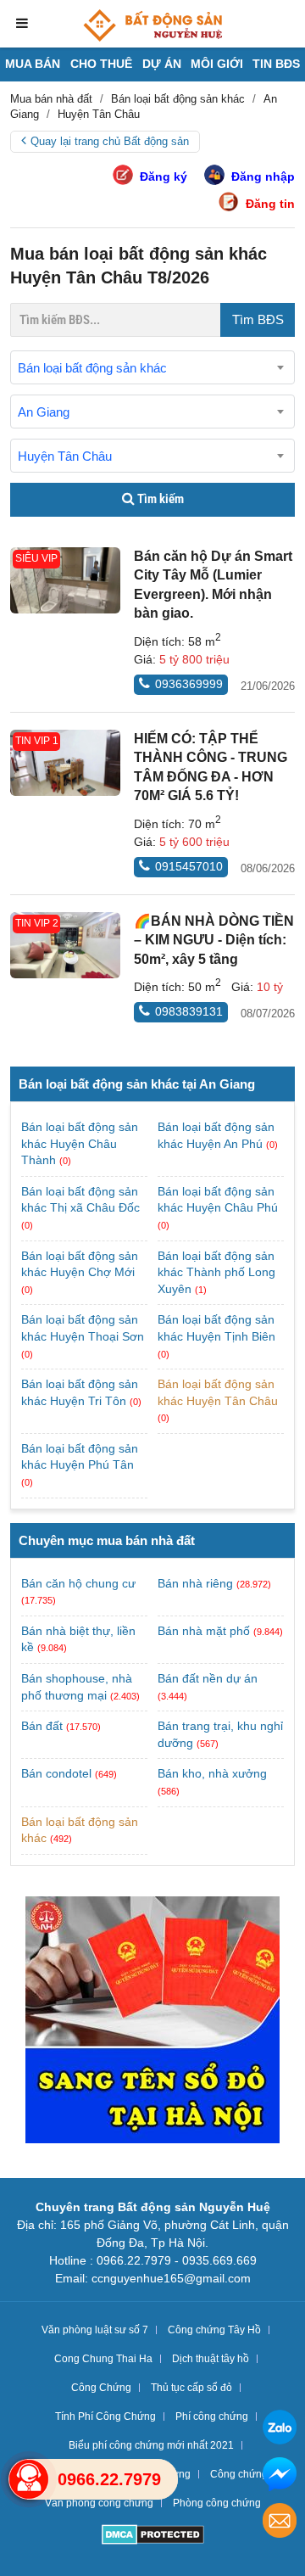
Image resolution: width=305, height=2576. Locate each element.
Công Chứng (101, 2388)
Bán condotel (56, 1773)
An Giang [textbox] (44, 412)
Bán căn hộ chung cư (78, 1583)
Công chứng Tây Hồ (214, 2330)
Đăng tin (270, 204)
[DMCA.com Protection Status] (153, 2537)
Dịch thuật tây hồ (211, 2359)
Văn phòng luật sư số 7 (95, 2330)
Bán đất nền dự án (208, 1678)
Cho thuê (101, 64)
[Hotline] (29, 2479)
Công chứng (239, 2474)
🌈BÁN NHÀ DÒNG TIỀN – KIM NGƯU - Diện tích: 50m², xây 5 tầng (214, 940)
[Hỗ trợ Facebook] (280, 2476)
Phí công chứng (212, 2416)
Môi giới (217, 64)
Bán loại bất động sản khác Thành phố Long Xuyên (216, 1272)
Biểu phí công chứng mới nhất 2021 (151, 2445)
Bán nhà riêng (195, 1583)
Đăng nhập (263, 176)
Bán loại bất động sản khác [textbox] (92, 368)
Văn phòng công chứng (99, 2503)
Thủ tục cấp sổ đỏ (191, 2388)
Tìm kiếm (159, 499)
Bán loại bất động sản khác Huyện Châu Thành (80, 1143)
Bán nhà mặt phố (204, 1631)
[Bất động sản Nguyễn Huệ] (152, 25)
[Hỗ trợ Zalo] (280, 2430)
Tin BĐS (276, 64)
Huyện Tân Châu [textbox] (65, 456)
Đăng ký (164, 176)
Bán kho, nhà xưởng (212, 1773)
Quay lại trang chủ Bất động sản (110, 141)
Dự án (162, 64)
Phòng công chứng (217, 2503)
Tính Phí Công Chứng (105, 2416)
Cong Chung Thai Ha (103, 2359)
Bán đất (42, 1726)
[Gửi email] (280, 2523)
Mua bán (33, 64)
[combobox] (152, 367)
